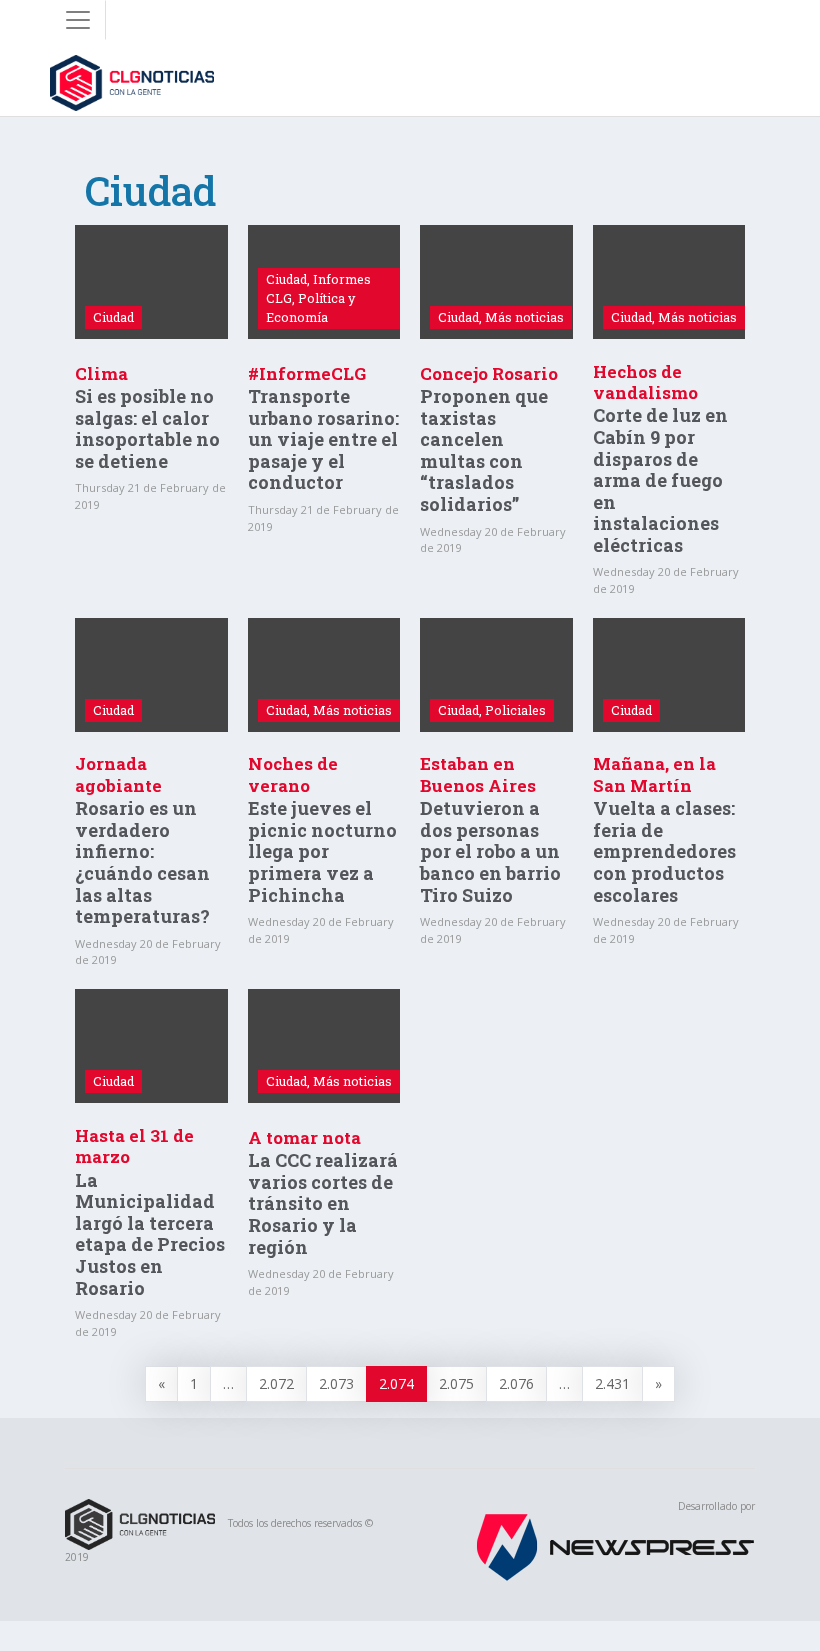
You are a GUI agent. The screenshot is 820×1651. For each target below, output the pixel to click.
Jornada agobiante (118, 774)
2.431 (612, 1383)
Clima (101, 373)
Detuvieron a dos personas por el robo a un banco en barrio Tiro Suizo (490, 851)
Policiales (515, 710)
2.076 (516, 1383)
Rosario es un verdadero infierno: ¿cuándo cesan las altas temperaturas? (142, 862)
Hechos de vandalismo (645, 382)
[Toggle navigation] (78, 20)
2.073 (336, 1383)
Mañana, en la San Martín (654, 774)
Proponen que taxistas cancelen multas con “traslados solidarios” (484, 450)
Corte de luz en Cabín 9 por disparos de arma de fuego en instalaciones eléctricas (660, 480)
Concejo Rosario (489, 373)
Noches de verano (293, 774)
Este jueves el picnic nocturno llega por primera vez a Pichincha (322, 851)
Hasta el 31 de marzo (134, 1146)
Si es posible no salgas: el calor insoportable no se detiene (147, 428)
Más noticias (524, 317)
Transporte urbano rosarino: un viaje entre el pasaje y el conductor (323, 439)
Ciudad (113, 317)
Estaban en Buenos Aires (478, 774)
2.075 (456, 1383)
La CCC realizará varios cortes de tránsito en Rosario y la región (323, 1203)
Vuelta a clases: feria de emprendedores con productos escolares (664, 851)
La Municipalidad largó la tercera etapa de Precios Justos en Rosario (150, 1234)
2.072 (276, 1383)
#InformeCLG (307, 373)
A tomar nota (304, 1137)
